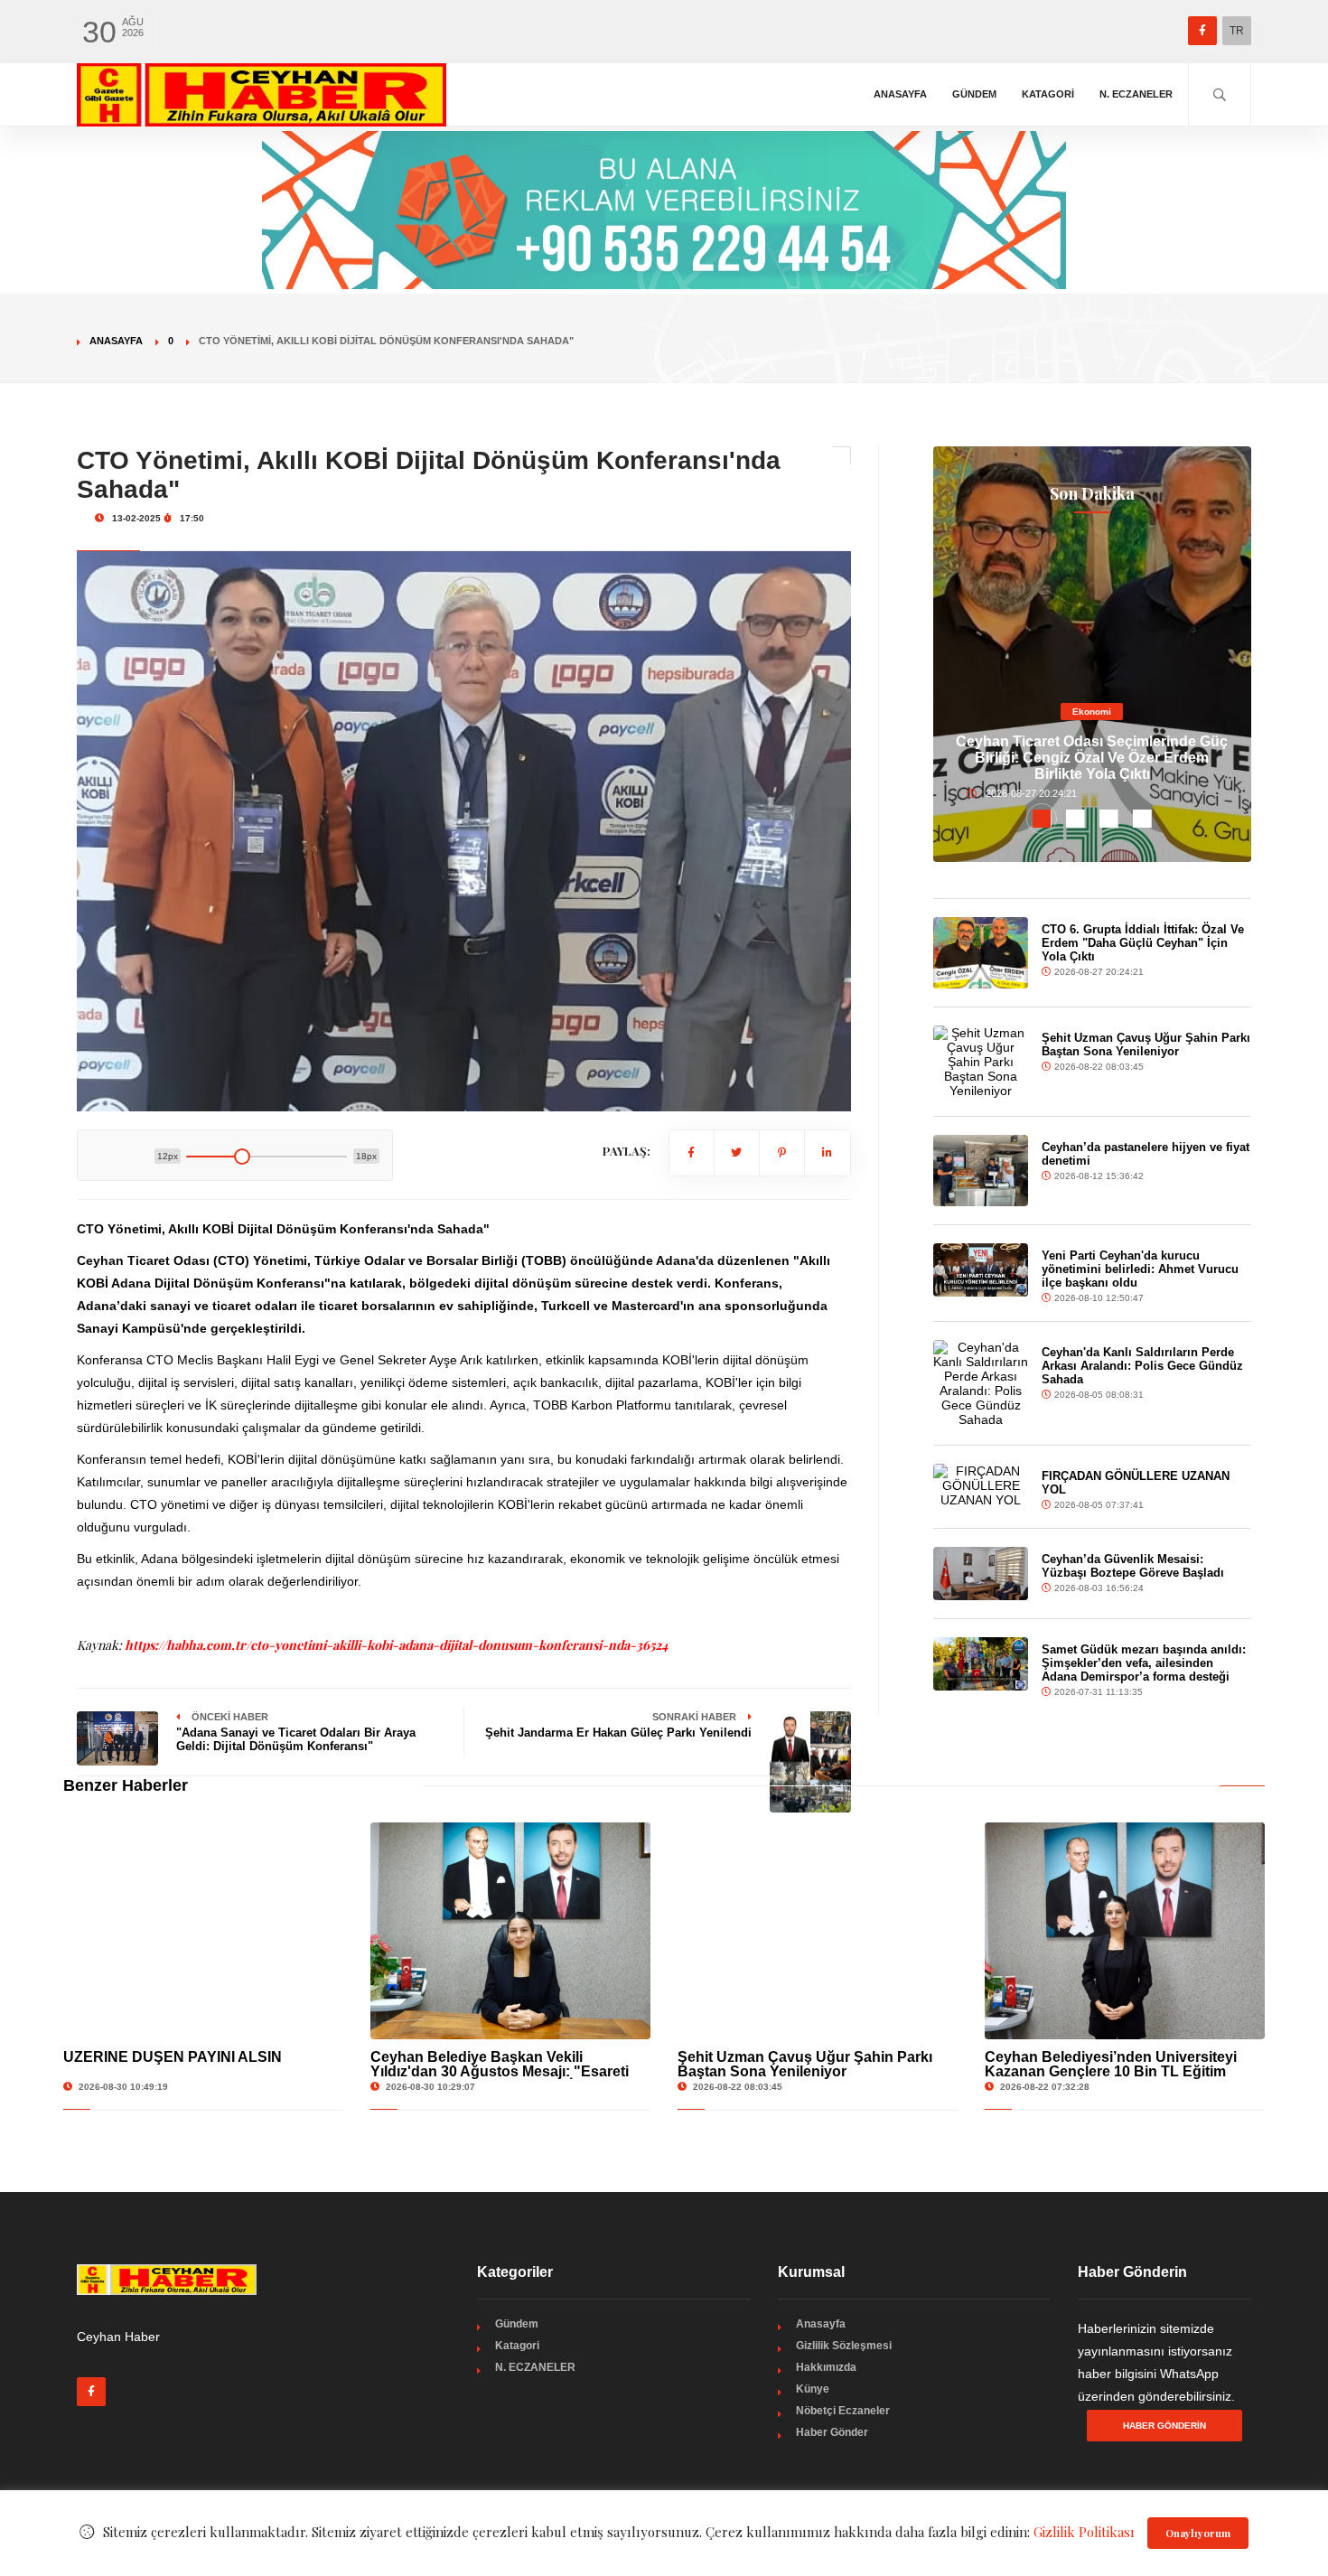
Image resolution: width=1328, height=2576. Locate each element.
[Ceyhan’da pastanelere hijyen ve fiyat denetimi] (981, 1171)
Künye (813, 2389)
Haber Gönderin (1164, 2426)
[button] (1042, 819)
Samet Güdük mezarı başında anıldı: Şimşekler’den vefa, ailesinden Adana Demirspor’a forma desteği (1144, 1663)
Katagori (1048, 94)
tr (1237, 31)
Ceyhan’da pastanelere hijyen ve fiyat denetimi (1146, 1154)
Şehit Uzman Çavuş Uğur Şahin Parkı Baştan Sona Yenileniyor (1146, 1044)
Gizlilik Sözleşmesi (844, 2346)
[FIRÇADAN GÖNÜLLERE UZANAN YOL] (981, 1485)
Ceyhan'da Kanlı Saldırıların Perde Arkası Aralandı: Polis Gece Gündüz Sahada (1142, 1366)
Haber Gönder (832, 2432)
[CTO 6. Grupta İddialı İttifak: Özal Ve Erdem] (981, 953)
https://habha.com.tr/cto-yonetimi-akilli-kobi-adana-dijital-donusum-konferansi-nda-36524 (396, 1645)
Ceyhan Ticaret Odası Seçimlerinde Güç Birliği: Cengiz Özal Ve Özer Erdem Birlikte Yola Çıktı (1092, 758)
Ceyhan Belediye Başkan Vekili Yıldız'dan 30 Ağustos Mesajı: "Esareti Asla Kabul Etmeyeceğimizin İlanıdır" (500, 2071)
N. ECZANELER (1136, 94)
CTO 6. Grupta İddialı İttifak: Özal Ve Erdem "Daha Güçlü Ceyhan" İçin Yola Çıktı (1143, 943)
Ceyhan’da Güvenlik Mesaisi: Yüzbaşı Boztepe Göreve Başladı (1133, 1566)
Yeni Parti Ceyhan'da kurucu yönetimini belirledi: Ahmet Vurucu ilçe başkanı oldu (1140, 1269)
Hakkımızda (826, 2367)
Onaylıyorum (1198, 2533)
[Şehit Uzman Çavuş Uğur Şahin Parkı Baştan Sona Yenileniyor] (981, 1062)
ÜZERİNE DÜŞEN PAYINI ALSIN (173, 2057)
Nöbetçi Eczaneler (843, 2411)
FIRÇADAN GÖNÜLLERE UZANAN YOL (1136, 1483)
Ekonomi (1092, 712)
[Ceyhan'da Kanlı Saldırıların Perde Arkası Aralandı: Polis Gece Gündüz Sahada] (981, 1383)
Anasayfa (900, 94)
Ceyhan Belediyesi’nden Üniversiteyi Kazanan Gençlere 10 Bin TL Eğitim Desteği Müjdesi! (1111, 2071)
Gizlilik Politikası (1084, 2532)
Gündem (974, 94)
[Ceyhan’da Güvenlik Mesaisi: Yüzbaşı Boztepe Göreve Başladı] (981, 1574)
